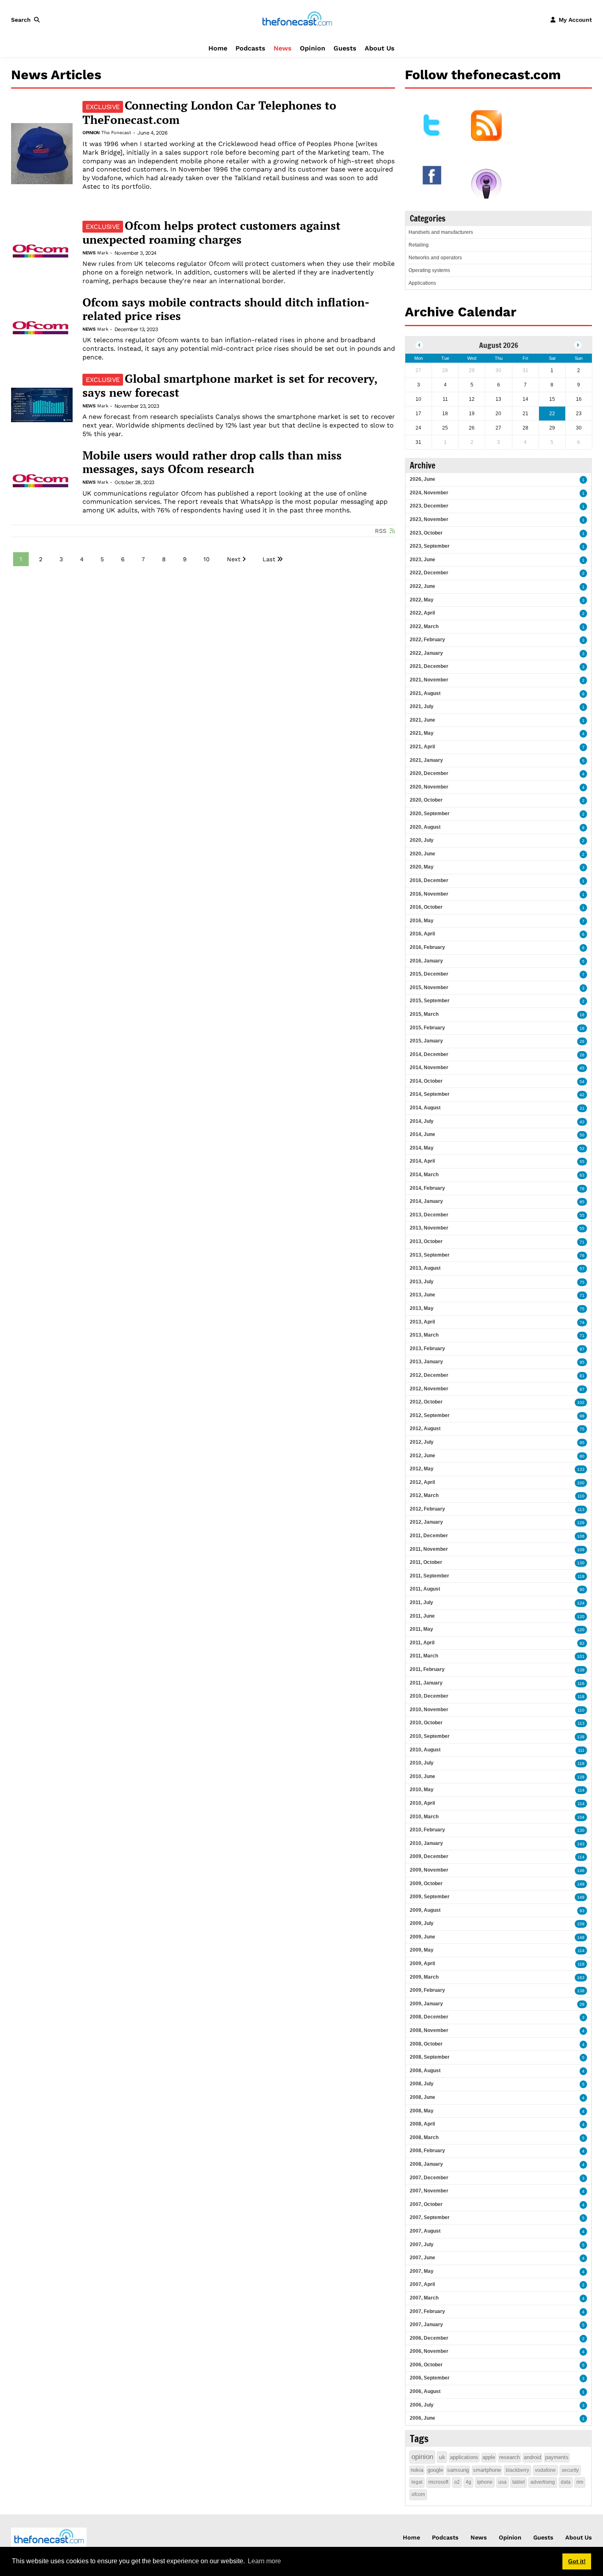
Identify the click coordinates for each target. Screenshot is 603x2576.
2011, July (421, 1602)
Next (234, 559)
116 (581, 1683)
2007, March (424, 2298)
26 (582, 1041)
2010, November (429, 1710)
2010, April (422, 1803)
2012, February (427, 1509)
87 (582, 1389)
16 (582, 1015)
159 (581, 1924)
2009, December (429, 1856)
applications (464, 2457)
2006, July (422, 2405)
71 (582, 1242)
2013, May (422, 1308)
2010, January (426, 1843)
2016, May (422, 921)
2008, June (423, 2097)
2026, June (423, 479)
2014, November (429, 1067)
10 (207, 559)
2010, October (426, 1723)
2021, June (423, 720)
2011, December (429, 1536)
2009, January (426, 2004)
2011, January (426, 1683)
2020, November (429, 787)
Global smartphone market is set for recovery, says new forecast (230, 386)
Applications (422, 283)
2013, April (422, 1322)
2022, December (429, 573)
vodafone (545, 2470)
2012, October (426, 1402)
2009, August (425, 1910)
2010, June (423, 1776)
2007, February (427, 2311)
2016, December (429, 880)
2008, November (429, 2030)
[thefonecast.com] (297, 19)
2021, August (425, 693)
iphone (485, 2482)
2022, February (427, 640)
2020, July (422, 840)
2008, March (424, 2137)
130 (581, 1563)
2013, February (427, 1349)
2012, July (422, 1442)
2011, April (422, 1643)
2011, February (427, 1669)
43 (582, 1122)
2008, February (427, 2151)
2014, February (427, 1188)
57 (582, 1269)
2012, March (424, 1495)
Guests (345, 48)
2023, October (426, 533)
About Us (380, 48)
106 (581, 1536)
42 (582, 1095)
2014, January (426, 1201)
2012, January (426, 1522)
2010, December (429, 1696)
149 (581, 1884)
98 (582, 1416)
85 (582, 1202)
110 (581, 1496)
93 (582, 1911)
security (570, 2470)
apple (489, 2457)
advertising (543, 2482)
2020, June (423, 854)
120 (581, 1617)
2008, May (422, 2111)
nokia (417, 2470)
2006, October (426, 2365)
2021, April (422, 747)
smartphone (487, 2470)
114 (581, 1790)
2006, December (429, 2338)
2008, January (426, 2164)
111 (581, 1750)
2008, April (422, 2124)
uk (442, 2457)
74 (582, 1322)
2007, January (426, 2325)
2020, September (430, 814)
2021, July (422, 706)
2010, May (422, 1790)
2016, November (429, 894)
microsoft (438, 2482)
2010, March (424, 1817)
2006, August (425, 2391)
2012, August (425, 1429)
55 (582, 1162)
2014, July (422, 1121)
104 (581, 1817)
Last (269, 559)
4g (468, 2482)
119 (581, 1576)
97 (582, 1349)
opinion (422, 2457)
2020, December (429, 773)
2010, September (430, 1736)
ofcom (418, 2494)
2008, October (426, 2044)
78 (582, 1189)
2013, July (422, 1282)
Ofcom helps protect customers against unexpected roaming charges (211, 233)
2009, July (422, 1923)
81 (582, 1376)
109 (581, 1550)
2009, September (430, 1897)
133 (581, 1469)
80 (582, 1456)
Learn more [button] (264, 2561)
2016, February (427, 947)
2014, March (424, 1175)
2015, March (424, 1014)
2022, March (424, 626)
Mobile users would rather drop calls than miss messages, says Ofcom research (212, 462)
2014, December (429, 1054)
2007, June (423, 2258)
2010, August (425, 1750)
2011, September (429, 1576)
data (566, 2482)
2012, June (423, 1456)
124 (581, 1603)
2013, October (426, 1241)
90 (582, 1590)
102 (581, 1402)
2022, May (422, 600)
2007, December (429, 2178)
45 (582, 1068)
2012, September (430, 1415)
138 (581, 1670)
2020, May (422, 867)
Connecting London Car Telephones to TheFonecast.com (209, 112)
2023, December (429, 506)
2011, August (425, 1589)
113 (581, 1510)
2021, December (429, 666)
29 (582, 2004)
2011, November (429, 1549)
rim (580, 2482)
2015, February (427, 1028)
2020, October (426, 800)
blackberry (517, 2470)
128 (581, 1777)
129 (581, 1523)
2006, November (429, 2351)
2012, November (429, 1389)
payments (557, 2457)
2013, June (423, 1295)
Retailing (419, 245)
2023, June (423, 560)
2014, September (430, 1094)
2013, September (430, 1255)
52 (582, 1149)
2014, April (422, 1161)
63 (582, 1175)
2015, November (429, 987)
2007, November (429, 2191)
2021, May (422, 733)
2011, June (422, 1616)
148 (581, 1897)
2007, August (425, 2231)
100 (581, 1483)
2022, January (426, 653)
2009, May (422, 1950)
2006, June (423, 2418)
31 (582, 1108)
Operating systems (429, 270)
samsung (458, 2470)
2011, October (426, 1562)
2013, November (429, 1228)
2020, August (425, 827)
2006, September (430, 2378)
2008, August (425, 2071)
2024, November (429, 493)
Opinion (313, 48)
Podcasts (250, 48)
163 (581, 1978)
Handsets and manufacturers (441, 232)
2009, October (426, 1883)
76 (582, 1256)
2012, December (429, 1375)
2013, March (424, 1335)
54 (582, 1082)
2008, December (429, 2017)
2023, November (429, 519)
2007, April (422, 2284)
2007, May (422, 2271)
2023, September (430, 546)
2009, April (422, 1963)
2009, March (424, 1977)
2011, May (421, 1629)
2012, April (422, 1482)
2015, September (430, 1001)
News (283, 48)
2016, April (422, 934)
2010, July (422, 1763)
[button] (27, 20)
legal (417, 2482)
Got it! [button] (577, 2561)
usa (502, 2482)
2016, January (426, 961)
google (435, 2470)
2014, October (426, 1081)
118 (581, 1697)
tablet (518, 2482)
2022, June (423, 586)
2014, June (423, 1134)
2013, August (425, 1268)
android (532, 2457)
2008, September (430, 2057)
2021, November (429, 680)
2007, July (422, 2245)
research (509, 2457)
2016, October (426, 907)
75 (582, 1282)
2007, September (430, 2217)
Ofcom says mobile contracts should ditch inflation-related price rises (226, 309)
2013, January (426, 1362)
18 (582, 1028)
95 (582, 1362)
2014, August (425, 1108)
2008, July (422, 2084)
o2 (457, 2482)
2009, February (427, 1990)
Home (218, 48)
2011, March (424, 1656)
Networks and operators (435, 258)
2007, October (426, 2204)
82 (582, 1643)
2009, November (429, 1870)
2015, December (429, 974)
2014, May (422, 1148)
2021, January (426, 760)
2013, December (429, 1215)
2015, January (426, 1041)
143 (581, 1844)
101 (581, 1656)
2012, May (422, 1469)
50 (582, 1135)
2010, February (427, 1830)
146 (581, 1871)
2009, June (423, 1937)
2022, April (422, 613)
